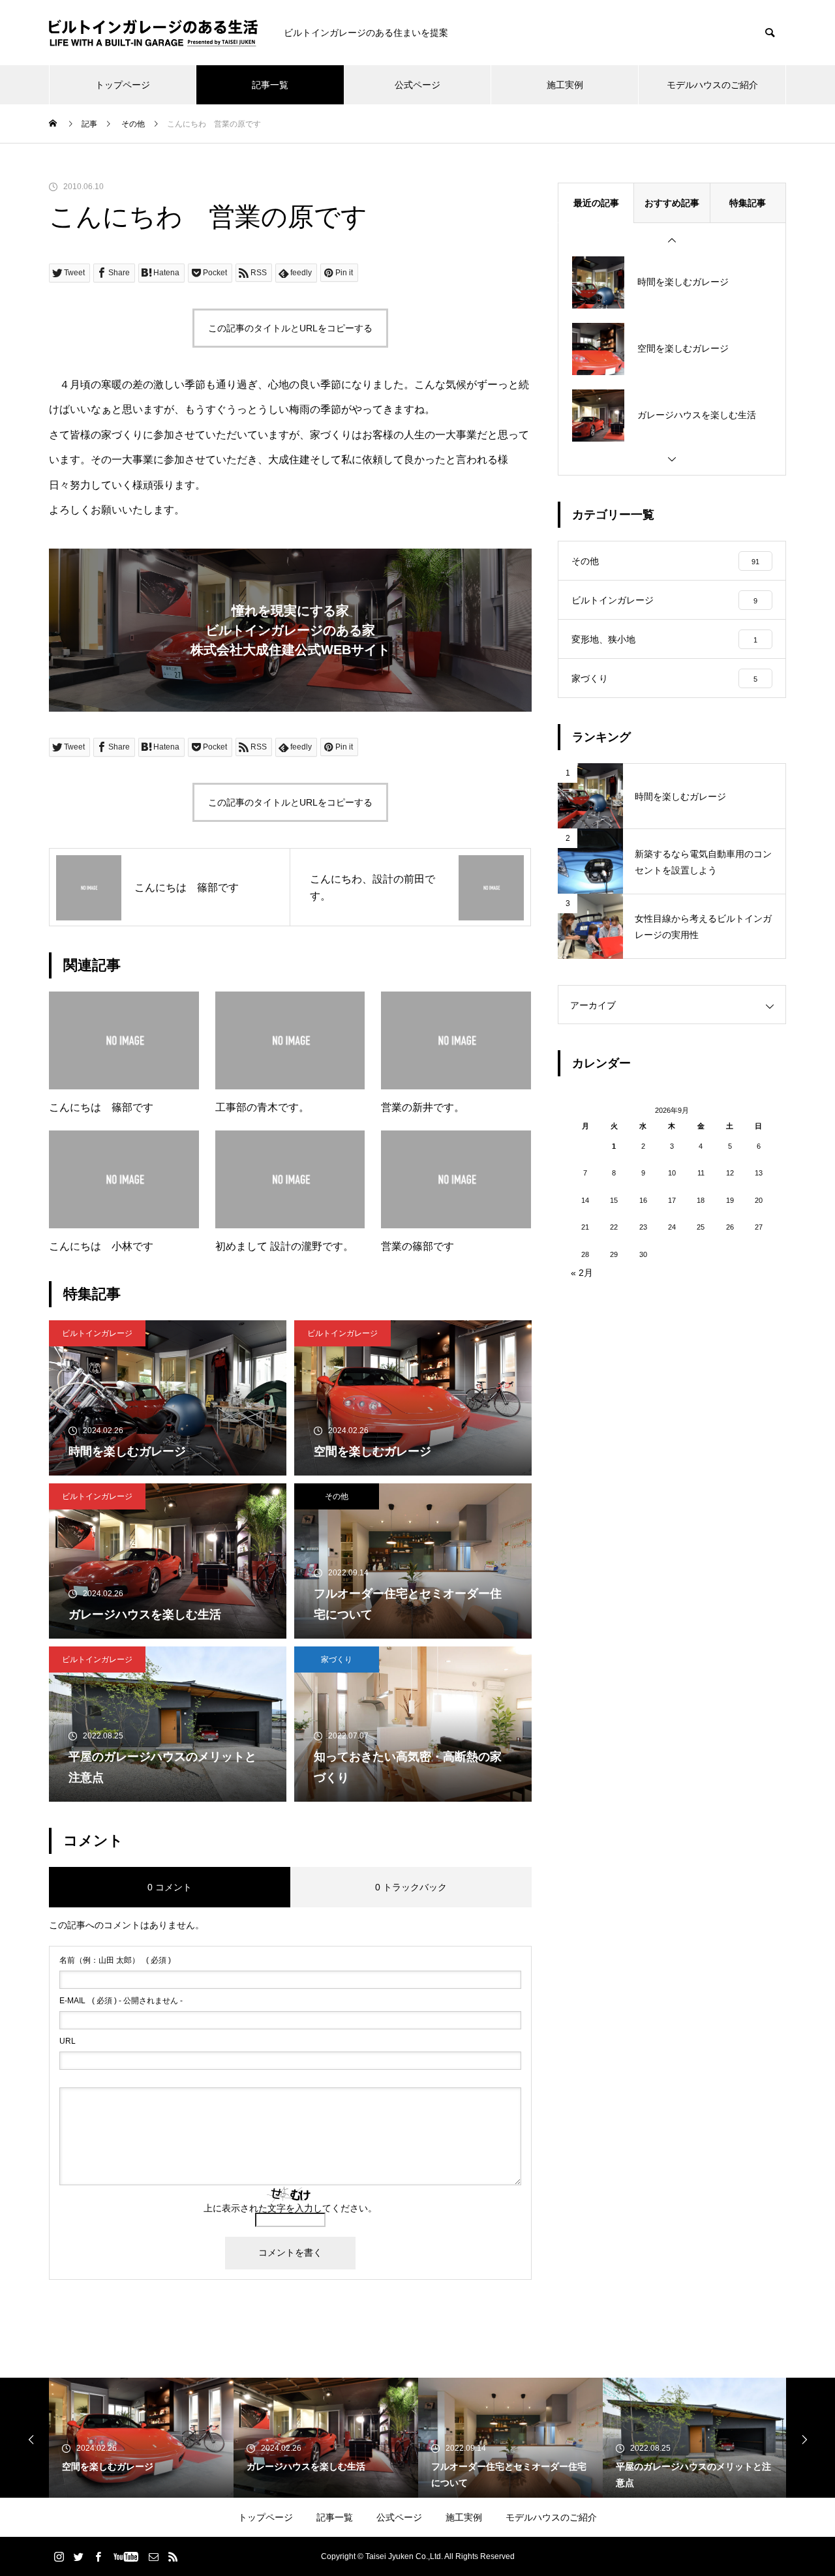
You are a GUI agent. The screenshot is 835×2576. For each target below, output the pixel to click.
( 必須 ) (115, 1960)
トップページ (123, 85)
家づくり (337, 1659)
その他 (337, 1496)
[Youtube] (126, 2556)
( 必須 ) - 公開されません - (121, 2001)
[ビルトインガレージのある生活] (153, 33)
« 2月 (582, 1273)
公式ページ (417, 85)
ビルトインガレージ (97, 1333)
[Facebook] (98, 2556)
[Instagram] (59, 2556)
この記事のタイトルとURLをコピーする (290, 328)
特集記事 (748, 203)
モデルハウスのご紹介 (712, 85)
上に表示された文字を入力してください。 (290, 2208)
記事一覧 (270, 85)
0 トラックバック (411, 1887)
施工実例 (565, 85)
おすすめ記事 (672, 203)
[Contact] (153, 2556)
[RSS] (173, 2556)
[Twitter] (78, 2556)
